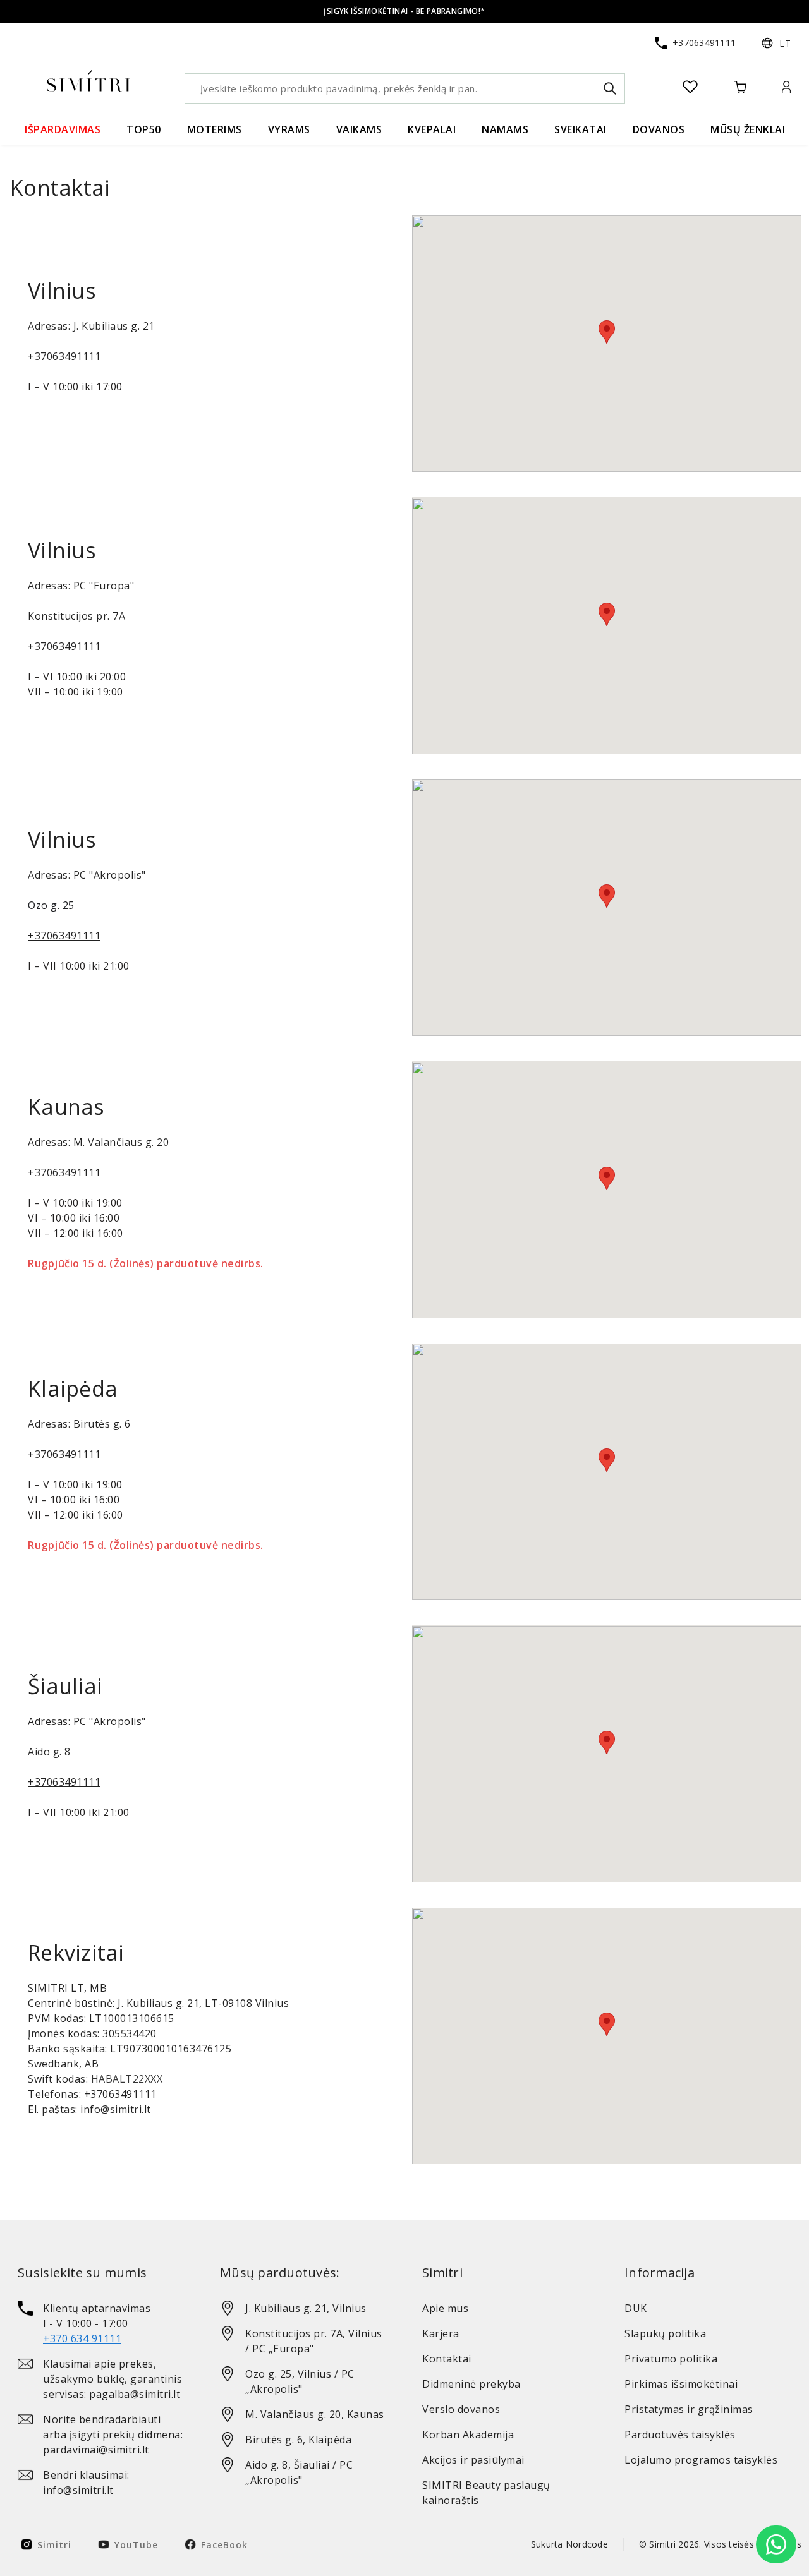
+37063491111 (64, 356)
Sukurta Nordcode (569, 2544)
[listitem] (101, 2323)
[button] (776, 43)
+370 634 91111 (82, 2338)
